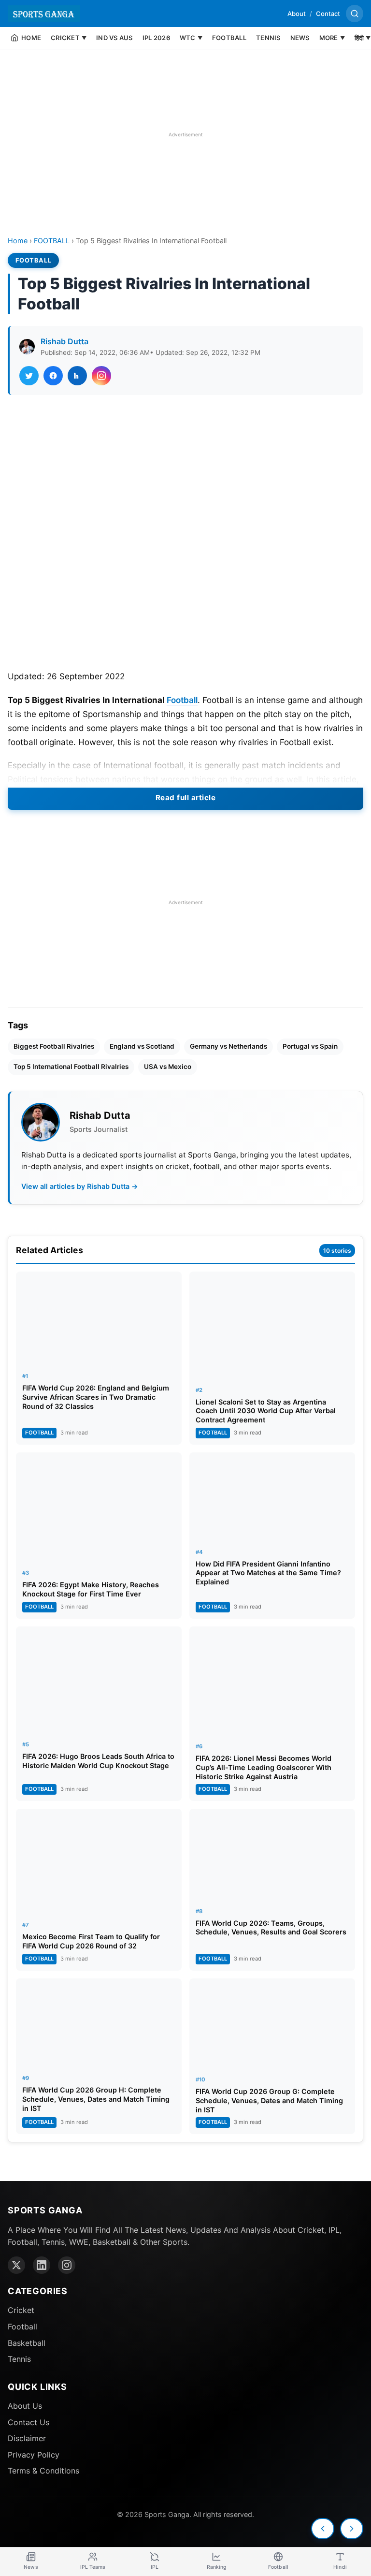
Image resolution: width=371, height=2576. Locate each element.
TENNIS (268, 38)
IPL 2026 (156, 38)
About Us (25, 2406)
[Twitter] (16, 2265)
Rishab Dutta (64, 341)
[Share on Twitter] (29, 376)
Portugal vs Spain (310, 1046)
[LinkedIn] (42, 2265)
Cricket (21, 2310)
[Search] (355, 14)
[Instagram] (67, 2265)
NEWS (300, 38)
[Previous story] (323, 2529)
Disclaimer (27, 2438)
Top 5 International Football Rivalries (71, 1067)
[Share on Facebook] (53, 376)
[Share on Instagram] (101, 376)
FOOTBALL (229, 38)
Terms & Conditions (43, 2471)
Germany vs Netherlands (228, 1046)
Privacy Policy (34, 2455)
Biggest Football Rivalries (54, 1046)
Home (18, 241)
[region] (185, 134)
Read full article (186, 798)
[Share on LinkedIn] (77, 376)
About (297, 14)
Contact (328, 14)
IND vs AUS (114, 38)
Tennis (19, 2359)
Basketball (27, 2343)
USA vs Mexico (168, 1067)
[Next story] (352, 2529)
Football (182, 700)
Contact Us (29, 2422)
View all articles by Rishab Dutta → (80, 1186)
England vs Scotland (142, 1046)
